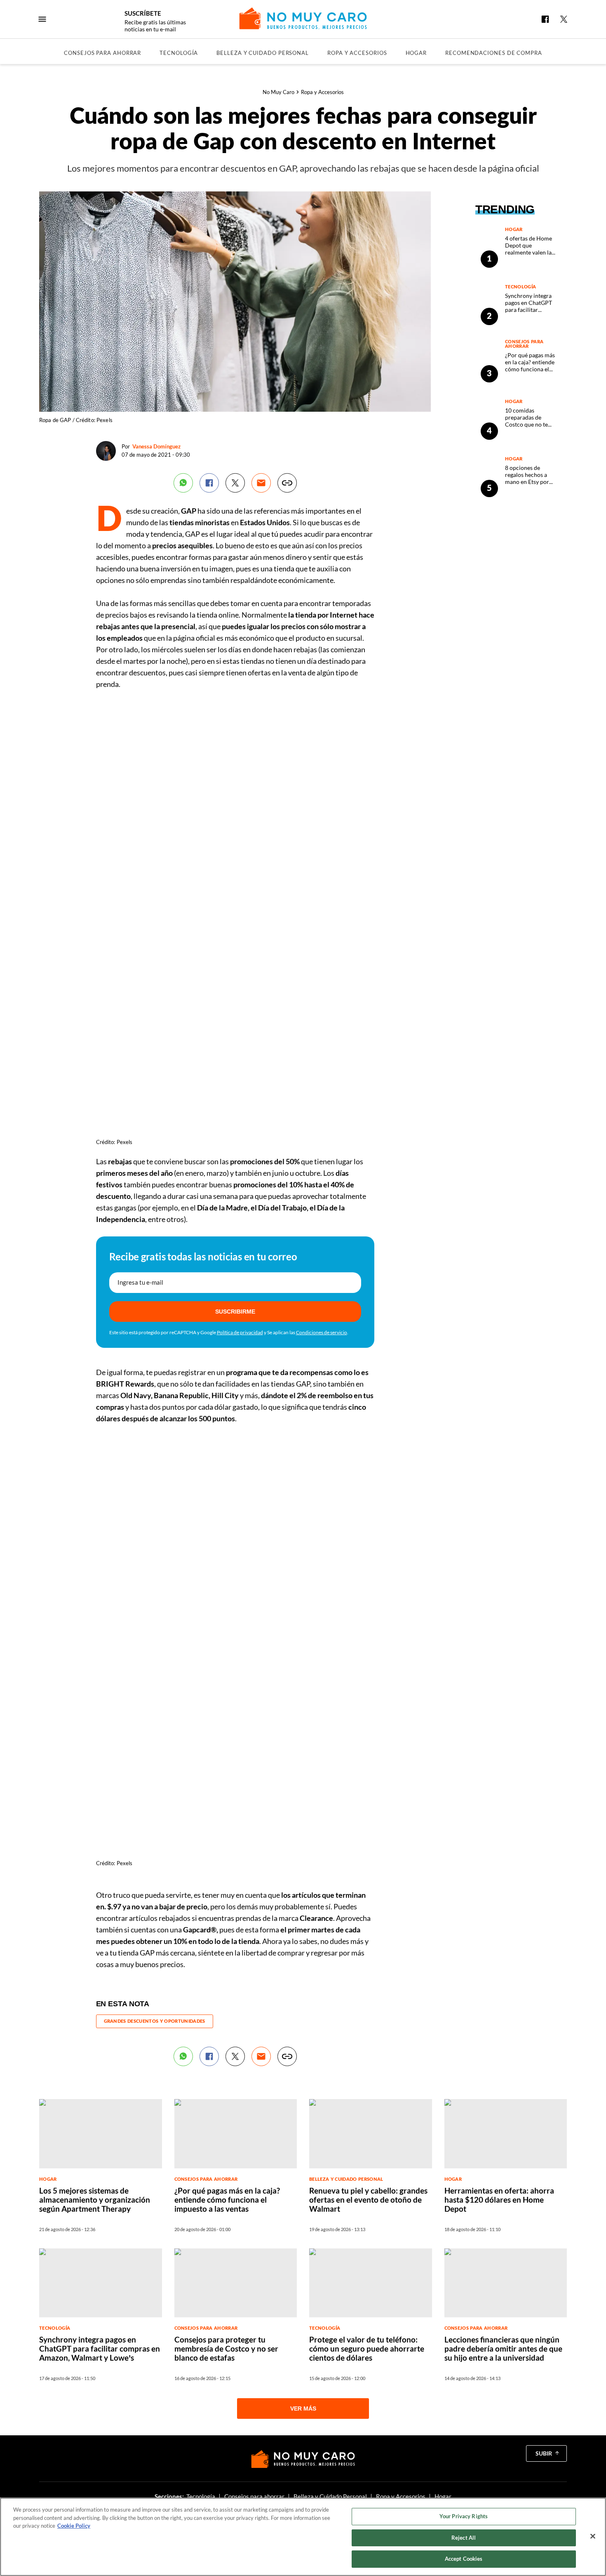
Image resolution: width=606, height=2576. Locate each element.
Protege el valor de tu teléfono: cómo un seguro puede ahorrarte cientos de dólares (367, 2348)
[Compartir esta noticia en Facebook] (209, 483)
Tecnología (179, 53)
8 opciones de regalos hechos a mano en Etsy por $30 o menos (527, 478)
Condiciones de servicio (322, 1332)
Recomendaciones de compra (494, 53)
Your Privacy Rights (464, 2516)
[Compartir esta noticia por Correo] (261, 483)
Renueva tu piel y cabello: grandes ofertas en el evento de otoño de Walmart (368, 2200)
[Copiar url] (287, 483)
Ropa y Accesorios (357, 53)
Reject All (464, 2538)
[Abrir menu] (42, 19)
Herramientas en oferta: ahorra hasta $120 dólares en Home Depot (499, 2200)
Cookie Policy (74, 2526)
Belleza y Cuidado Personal (263, 53)
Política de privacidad (240, 1332)
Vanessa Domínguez (156, 446)
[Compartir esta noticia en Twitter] (235, 483)
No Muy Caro (278, 92)
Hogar (416, 53)
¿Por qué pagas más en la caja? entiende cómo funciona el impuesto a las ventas (530, 369)
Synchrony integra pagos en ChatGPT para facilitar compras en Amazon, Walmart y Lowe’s (532, 310)
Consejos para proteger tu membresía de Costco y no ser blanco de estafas (226, 2348)
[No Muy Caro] (303, 18)
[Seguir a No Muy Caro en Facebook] (545, 19)
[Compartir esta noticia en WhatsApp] (183, 483)
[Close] (593, 2536)
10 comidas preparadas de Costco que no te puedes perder (526, 421)
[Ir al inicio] (303, 2459)
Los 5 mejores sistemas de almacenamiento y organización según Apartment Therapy (95, 2200)
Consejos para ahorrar (102, 53)
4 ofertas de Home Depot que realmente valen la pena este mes (528, 249)
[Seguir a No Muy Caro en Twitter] (564, 19)
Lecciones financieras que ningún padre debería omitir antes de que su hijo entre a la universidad (503, 2348)
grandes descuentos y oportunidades (155, 2021)
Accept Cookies (464, 2559)
